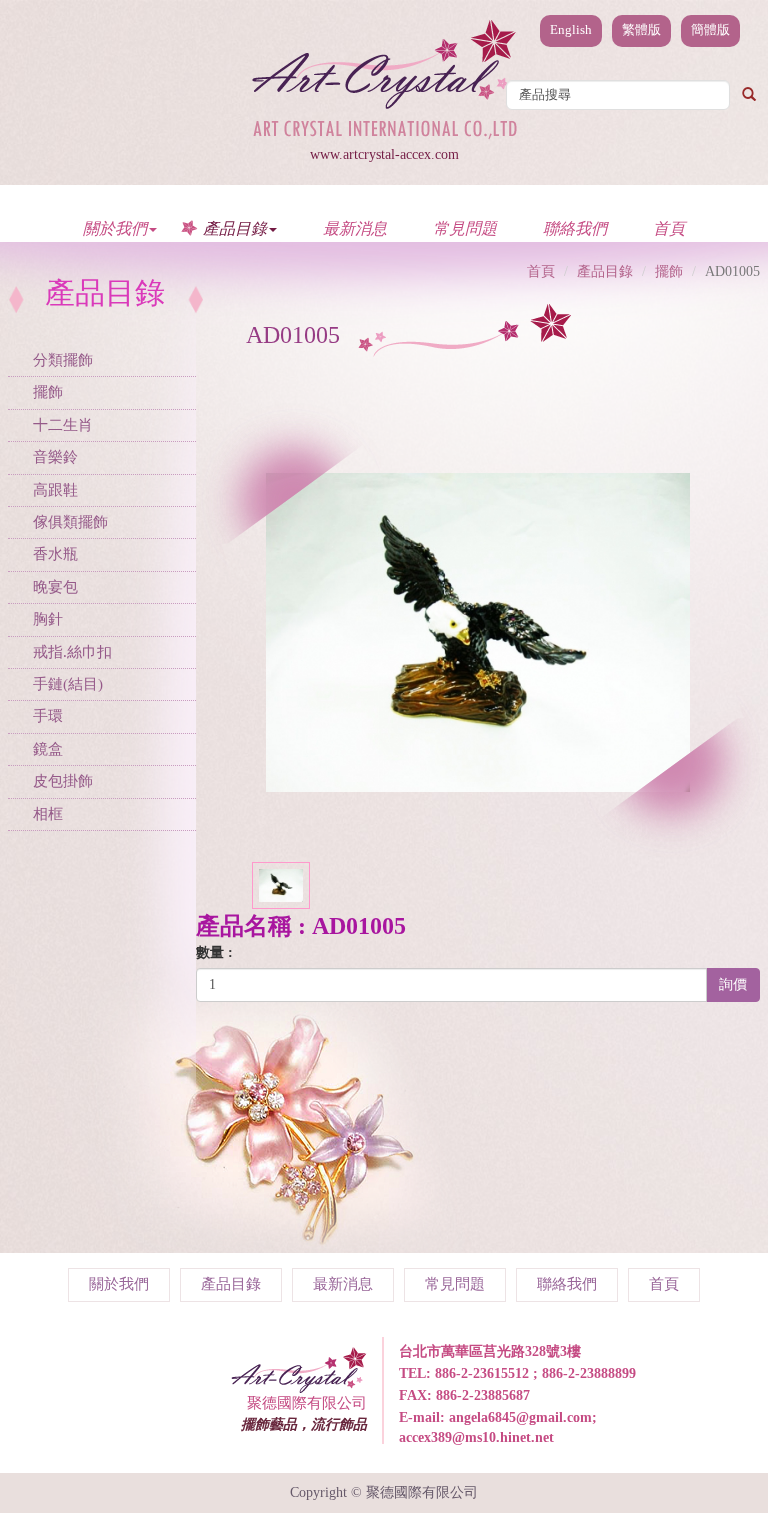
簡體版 (710, 30)
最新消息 (355, 228)
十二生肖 (63, 425)
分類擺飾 (63, 360)
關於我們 (119, 1284)
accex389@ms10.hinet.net (476, 1437)
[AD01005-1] (281, 883)
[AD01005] (478, 631)
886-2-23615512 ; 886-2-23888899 (535, 1373)
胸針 (48, 619)
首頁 (669, 228)
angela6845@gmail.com (520, 1417)
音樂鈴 (55, 457)
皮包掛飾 (63, 781)
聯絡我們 (575, 228)
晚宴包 (55, 587)
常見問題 (465, 228)
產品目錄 (605, 271)
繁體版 (641, 30)
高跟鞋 (55, 490)
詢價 (733, 984)
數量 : (214, 952)
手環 (48, 716)
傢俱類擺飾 (70, 522)
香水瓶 (55, 554)
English (571, 30)
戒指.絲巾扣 (72, 652)
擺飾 (48, 392)
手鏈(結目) (68, 684)
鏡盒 (48, 749)
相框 (48, 814)
